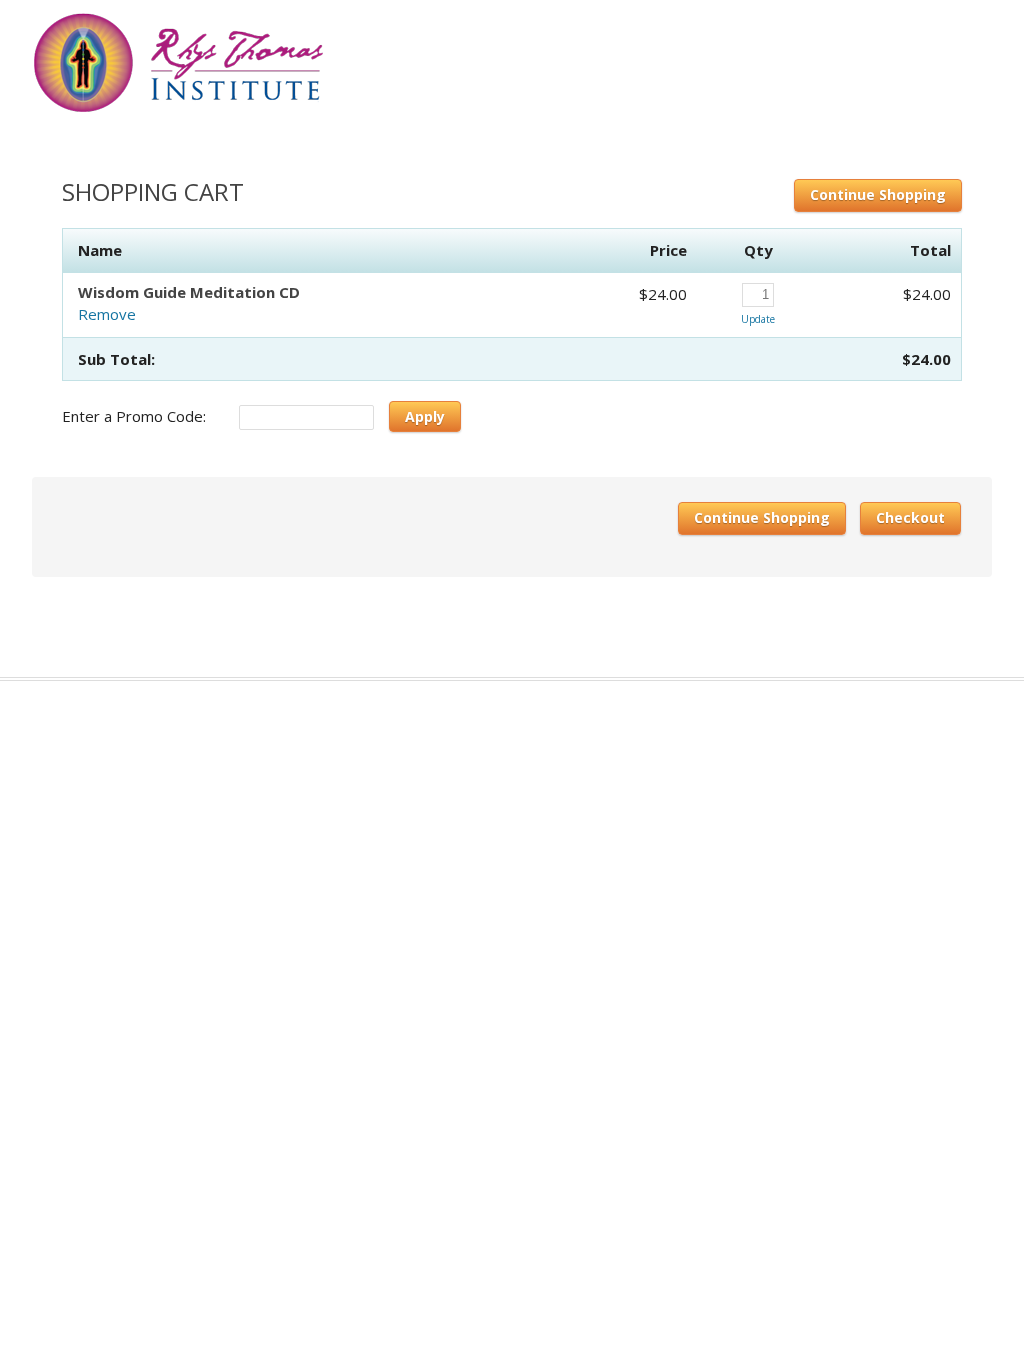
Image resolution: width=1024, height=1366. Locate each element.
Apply (425, 416)
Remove (107, 314)
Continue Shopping (878, 194)
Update (758, 319)
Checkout (910, 517)
